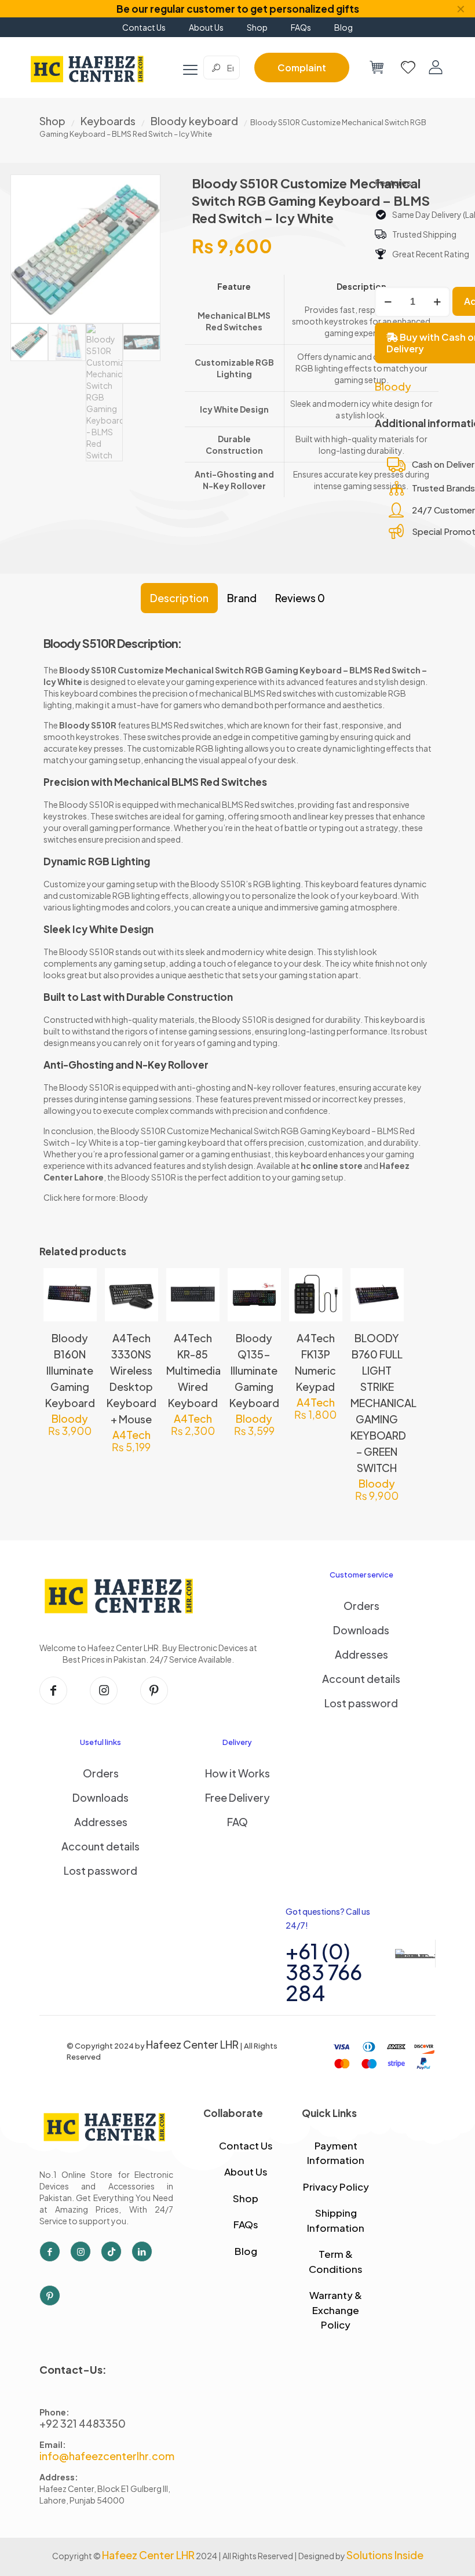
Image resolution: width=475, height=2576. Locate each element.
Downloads (361, 1630)
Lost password (361, 1703)
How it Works (237, 1773)
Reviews (300, 598)
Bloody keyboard (194, 121)
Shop (52, 121)
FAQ (237, 1822)
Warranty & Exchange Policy (336, 2310)
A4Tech (131, 1435)
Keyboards (108, 121)
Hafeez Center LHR (192, 2044)
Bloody (393, 387)
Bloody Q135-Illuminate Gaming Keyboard (254, 1370)
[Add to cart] (81, 1284)
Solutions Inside (385, 2555)
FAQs (246, 2224)
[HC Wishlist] (408, 67)
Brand (242, 598)
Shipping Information (336, 2220)
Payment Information (336, 2153)
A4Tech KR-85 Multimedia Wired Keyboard (193, 1370)
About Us (246, 2171)
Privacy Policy (336, 2187)
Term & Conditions (336, 2261)
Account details (361, 1679)
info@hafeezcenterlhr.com (107, 2456)
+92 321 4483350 (83, 2423)
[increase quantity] (437, 302)
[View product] (81, 1309)
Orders (361, 1606)
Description (179, 598)
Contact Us (246, 2145)
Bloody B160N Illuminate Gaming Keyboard (70, 1370)
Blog (246, 2251)
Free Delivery (237, 1797)
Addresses (361, 1654)
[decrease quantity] (388, 302)
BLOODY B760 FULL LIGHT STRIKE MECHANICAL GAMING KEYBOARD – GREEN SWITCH (383, 1403)
